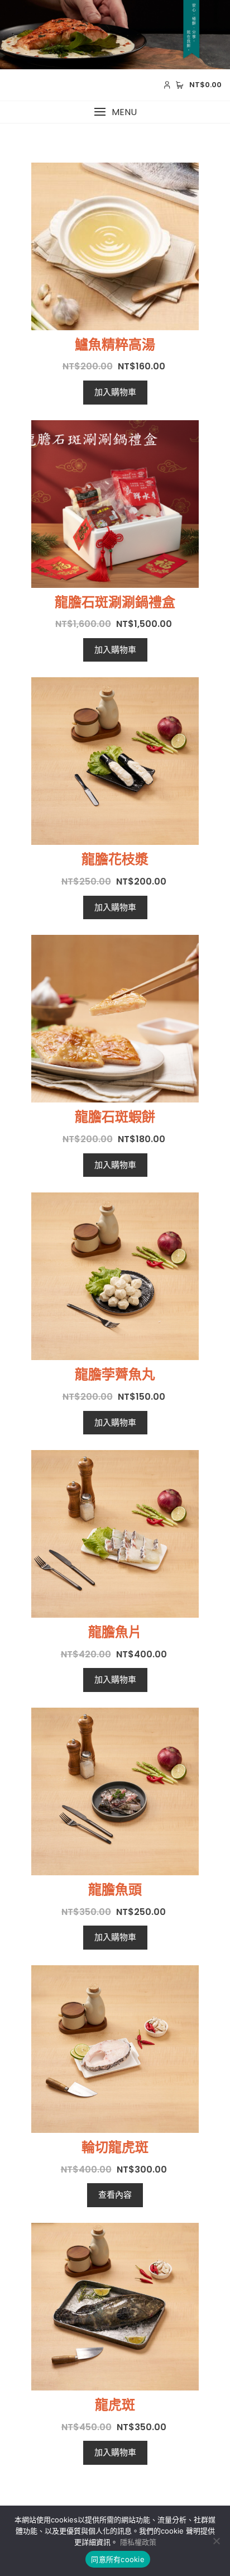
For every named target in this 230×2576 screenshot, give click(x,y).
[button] (115, 112)
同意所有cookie (118, 2559)
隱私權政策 (138, 2542)
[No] (216, 2541)
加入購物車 (115, 392)
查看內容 (115, 2195)
